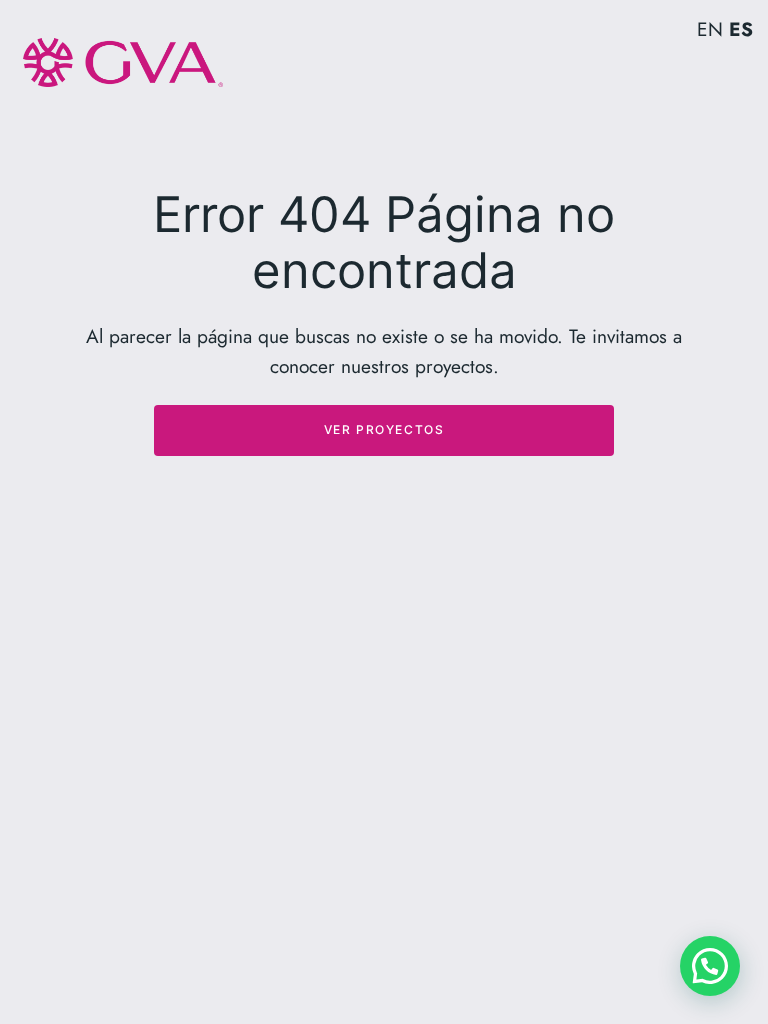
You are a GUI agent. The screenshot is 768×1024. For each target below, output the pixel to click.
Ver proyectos (384, 429)
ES (741, 29)
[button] (710, 966)
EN (710, 29)
